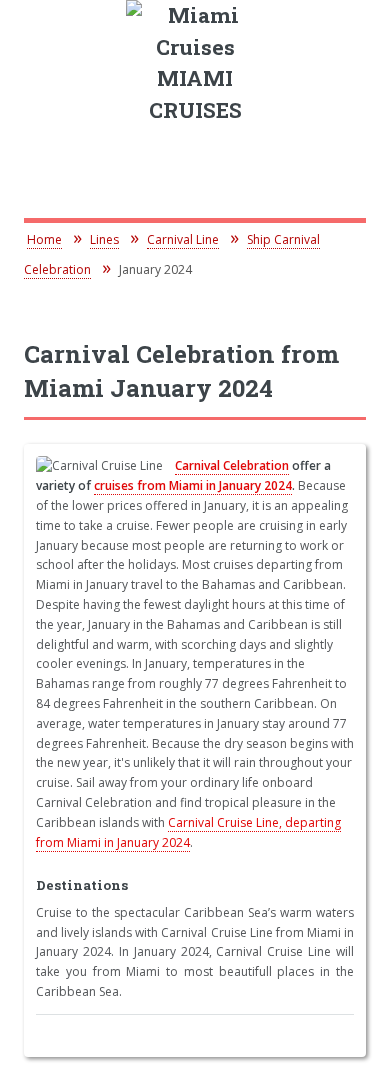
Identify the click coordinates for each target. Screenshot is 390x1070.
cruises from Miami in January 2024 (193, 485)
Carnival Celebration (232, 465)
